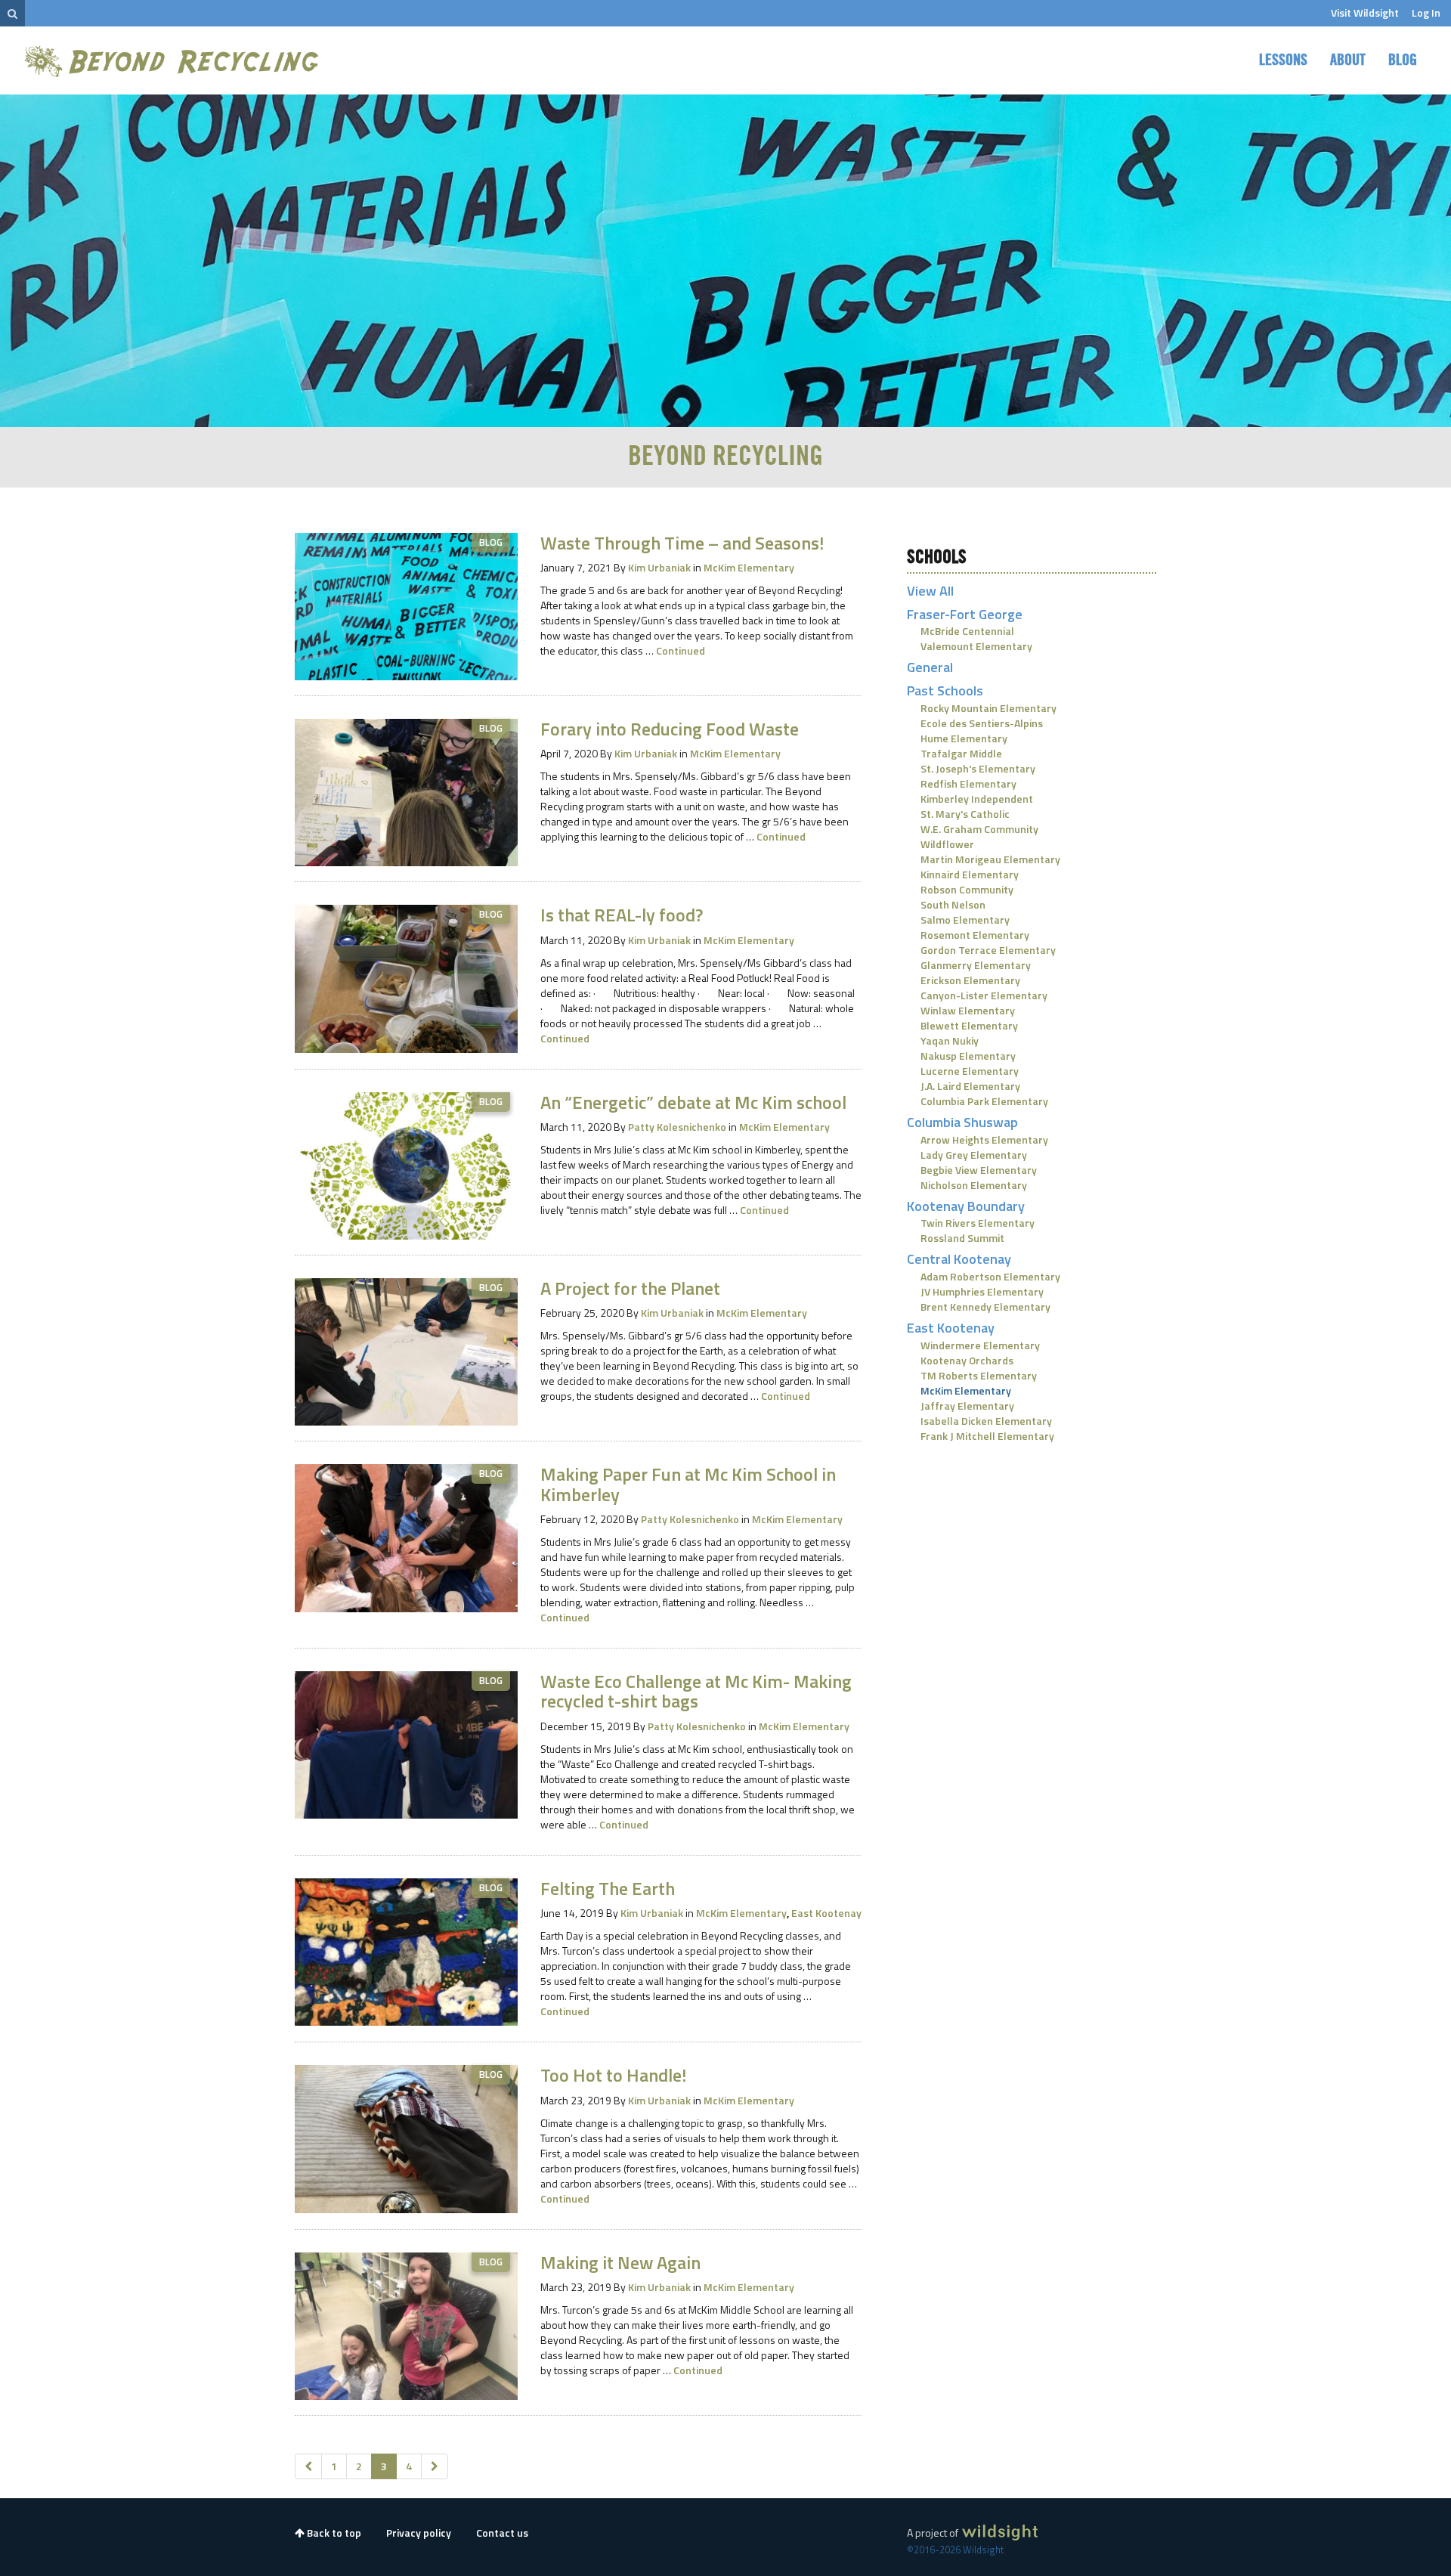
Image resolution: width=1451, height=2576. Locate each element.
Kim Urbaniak (659, 567)
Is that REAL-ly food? (622, 915)
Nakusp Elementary (968, 1056)
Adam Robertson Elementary (990, 1276)
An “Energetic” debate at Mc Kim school (693, 1102)
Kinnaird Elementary (970, 874)
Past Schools (945, 690)
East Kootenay (826, 1913)
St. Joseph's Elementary (978, 768)
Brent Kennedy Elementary (985, 1307)
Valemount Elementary (976, 646)
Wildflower (947, 844)
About (1348, 60)
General (930, 667)
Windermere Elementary (980, 1345)
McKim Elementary (749, 567)
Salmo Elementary (965, 920)
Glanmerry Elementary (976, 965)
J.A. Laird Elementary (970, 1086)
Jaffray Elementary (967, 1406)
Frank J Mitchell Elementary (987, 1436)
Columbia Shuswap (962, 1122)
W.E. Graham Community (979, 829)
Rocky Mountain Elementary (988, 708)
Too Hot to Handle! (613, 2075)
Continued (681, 650)
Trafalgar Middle (961, 753)
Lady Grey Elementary (974, 1155)
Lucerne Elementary (970, 1071)
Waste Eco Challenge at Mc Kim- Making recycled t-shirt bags (696, 1691)
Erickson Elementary (970, 980)
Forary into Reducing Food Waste (670, 729)
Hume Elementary (964, 738)
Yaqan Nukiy (950, 1040)
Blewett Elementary (969, 1025)
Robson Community (967, 889)
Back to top (333, 2533)
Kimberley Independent (977, 799)
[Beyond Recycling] (173, 61)
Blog (1403, 60)
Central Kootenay (959, 1259)
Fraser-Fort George (965, 614)
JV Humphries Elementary (982, 1291)
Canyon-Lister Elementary (984, 995)
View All (930, 591)
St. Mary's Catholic (965, 814)
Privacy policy (419, 2533)
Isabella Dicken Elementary (986, 1421)
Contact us (502, 2533)
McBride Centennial (967, 631)
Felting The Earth (608, 1888)
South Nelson (953, 904)
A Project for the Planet (630, 1288)
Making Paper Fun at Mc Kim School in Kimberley (688, 1484)
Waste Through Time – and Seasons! (682, 543)
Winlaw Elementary (968, 1010)
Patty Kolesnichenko (677, 1127)
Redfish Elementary (968, 783)
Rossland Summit (962, 1238)
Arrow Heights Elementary (984, 1139)
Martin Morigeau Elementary (990, 859)
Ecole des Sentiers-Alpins (982, 723)
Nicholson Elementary (974, 1185)
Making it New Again (620, 2262)
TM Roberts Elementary (979, 1375)
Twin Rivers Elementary (978, 1223)
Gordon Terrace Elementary (988, 950)
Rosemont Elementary (975, 935)
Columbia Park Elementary (984, 1101)
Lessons (1283, 60)
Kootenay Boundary (966, 1206)
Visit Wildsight (1365, 12)
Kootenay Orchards (967, 1360)
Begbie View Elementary (979, 1170)
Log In (1426, 12)
